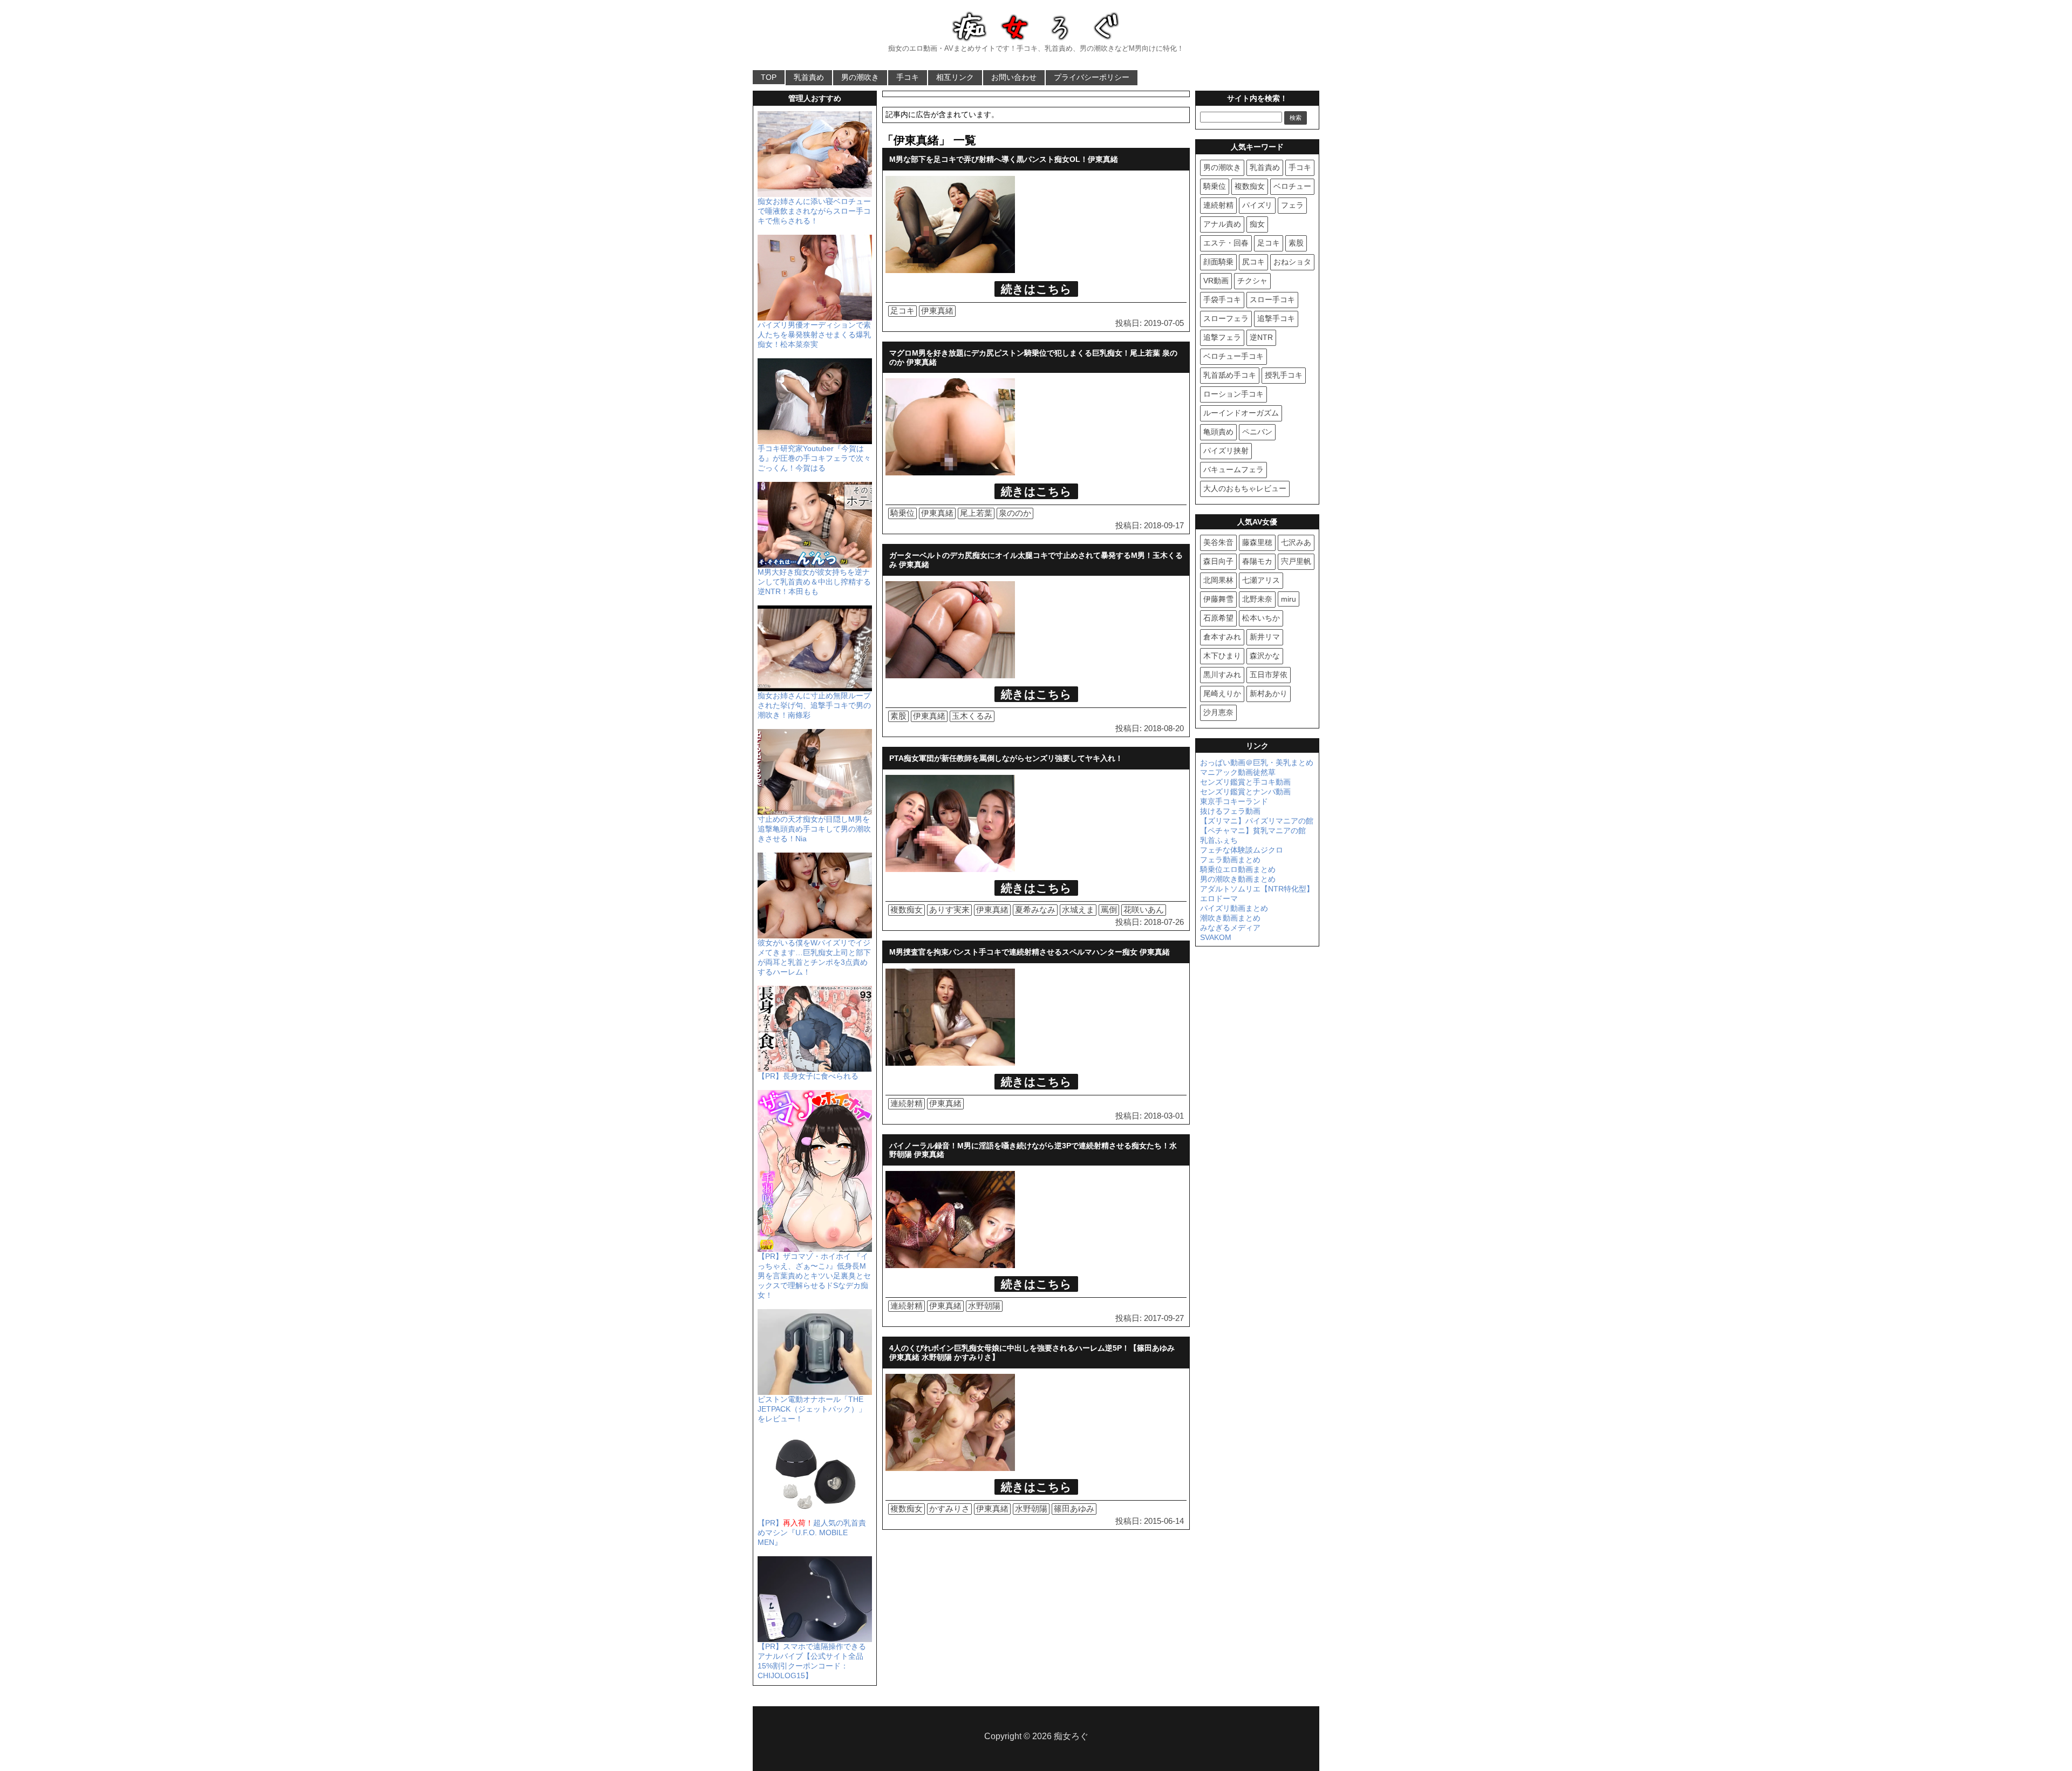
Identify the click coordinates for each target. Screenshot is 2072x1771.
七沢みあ (1296, 542)
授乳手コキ (1284, 375)
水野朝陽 (984, 1306)
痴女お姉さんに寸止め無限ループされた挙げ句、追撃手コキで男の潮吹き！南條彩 (814, 705)
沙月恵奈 (1218, 712)
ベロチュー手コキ (1233, 356)
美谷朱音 (1218, 542)
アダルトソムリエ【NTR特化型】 (1257, 889)
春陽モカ (1257, 561)
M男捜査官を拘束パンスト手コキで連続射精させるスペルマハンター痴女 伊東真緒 (1030, 952)
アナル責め (1222, 224)
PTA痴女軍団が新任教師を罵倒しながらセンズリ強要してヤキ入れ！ (1006, 758)
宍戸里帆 (1296, 561)
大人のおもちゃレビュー (1245, 488)
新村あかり (1269, 693)
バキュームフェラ (1233, 469)
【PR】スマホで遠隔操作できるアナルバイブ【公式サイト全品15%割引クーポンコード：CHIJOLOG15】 (812, 1661)
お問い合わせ (1014, 77)
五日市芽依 (1269, 675)
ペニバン (1257, 432)
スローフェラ (1226, 318)
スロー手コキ (1272, 299)
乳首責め (809, 77)
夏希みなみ (1035, 910)
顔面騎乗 (1218, 262)
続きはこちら (1036, 289)
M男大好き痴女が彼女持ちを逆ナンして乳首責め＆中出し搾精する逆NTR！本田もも (814, 582)
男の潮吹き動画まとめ (1238, 879)
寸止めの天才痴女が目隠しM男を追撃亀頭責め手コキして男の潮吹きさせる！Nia (814, 829)
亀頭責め (1218, 432)
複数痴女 (906, 910)
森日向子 (1218, 561)
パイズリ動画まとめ (1234, 908)
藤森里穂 (1257, 542)
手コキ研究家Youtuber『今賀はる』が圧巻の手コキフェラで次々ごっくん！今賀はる (814, 458)
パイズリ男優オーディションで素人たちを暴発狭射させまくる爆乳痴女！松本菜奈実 (814, 335)
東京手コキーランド (1234, 801)
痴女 (1257, 224)
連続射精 (906, 1103)
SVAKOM (1216, 937)
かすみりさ (949, 1508)
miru (1289, 599)
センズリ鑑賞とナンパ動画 (1245, 792)
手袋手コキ (1222, 299)
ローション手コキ (1233, 394)
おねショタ (1292, 262)
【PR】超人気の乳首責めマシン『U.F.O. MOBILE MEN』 (812, 1532)
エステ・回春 (1226, 243)
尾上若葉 (976, 513)
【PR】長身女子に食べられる (808, 1076)
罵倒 (1109, 910)
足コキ (902, 311)
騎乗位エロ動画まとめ (1238, 869)
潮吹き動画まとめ (1230, 918)
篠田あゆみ (1074, 1508)
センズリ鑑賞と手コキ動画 (1245, 782)
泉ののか (1015, 513)
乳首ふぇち (1219, 840)
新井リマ (1265, 637)
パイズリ (1257, 205)
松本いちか (1261, 618)
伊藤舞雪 (1218, 599)
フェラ (1292, 205)
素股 (898, 716)
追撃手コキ (1276, 318)
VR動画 (1216, 281)
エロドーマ (1219, 898)
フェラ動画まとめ (1230, 860)
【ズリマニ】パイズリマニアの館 (1257, 821)
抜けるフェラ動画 (1230, 811)
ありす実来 (949, 910)
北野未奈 (1257, 599)
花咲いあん (1144, 910)
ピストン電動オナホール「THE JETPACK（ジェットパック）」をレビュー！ (812, 1409)
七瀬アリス (1261, 580)
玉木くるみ (972, 716)
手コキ (908, 77)
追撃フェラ (1222, 337)
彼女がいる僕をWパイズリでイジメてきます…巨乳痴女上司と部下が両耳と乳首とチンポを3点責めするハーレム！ (814, 957)
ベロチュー (1292, 186)
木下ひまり (1222, 656)
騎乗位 (902, 513)
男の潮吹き (860, 77)
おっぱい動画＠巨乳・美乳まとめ (1257, 762)
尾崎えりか (1222, 693)
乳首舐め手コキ (1230, 375)
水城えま (1078, 910)
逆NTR (1261, 337)
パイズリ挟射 (1226, 451)
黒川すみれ (1222, 675)
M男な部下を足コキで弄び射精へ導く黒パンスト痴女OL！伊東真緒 (1004, 159)
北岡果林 (1218, 580)
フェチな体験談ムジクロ (1242, 850)
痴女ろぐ (1071, 1736)
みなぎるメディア (1230, 928)
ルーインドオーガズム (1241, 413)
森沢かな (1265, 656)
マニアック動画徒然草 (1238, 772)
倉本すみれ (1222, 637)
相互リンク (955, 77)
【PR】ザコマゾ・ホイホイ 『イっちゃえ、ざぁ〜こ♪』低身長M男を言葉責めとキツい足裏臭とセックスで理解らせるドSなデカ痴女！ (814, 1276)
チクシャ (1252, 281)
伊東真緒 (937, 311)
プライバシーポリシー (1092, 77)
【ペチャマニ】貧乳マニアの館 (1253, 830)
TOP (769, 77)
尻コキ (1253, 262)
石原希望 (1218, 618)
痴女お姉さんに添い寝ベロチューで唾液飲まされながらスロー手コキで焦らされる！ (814, 211)
